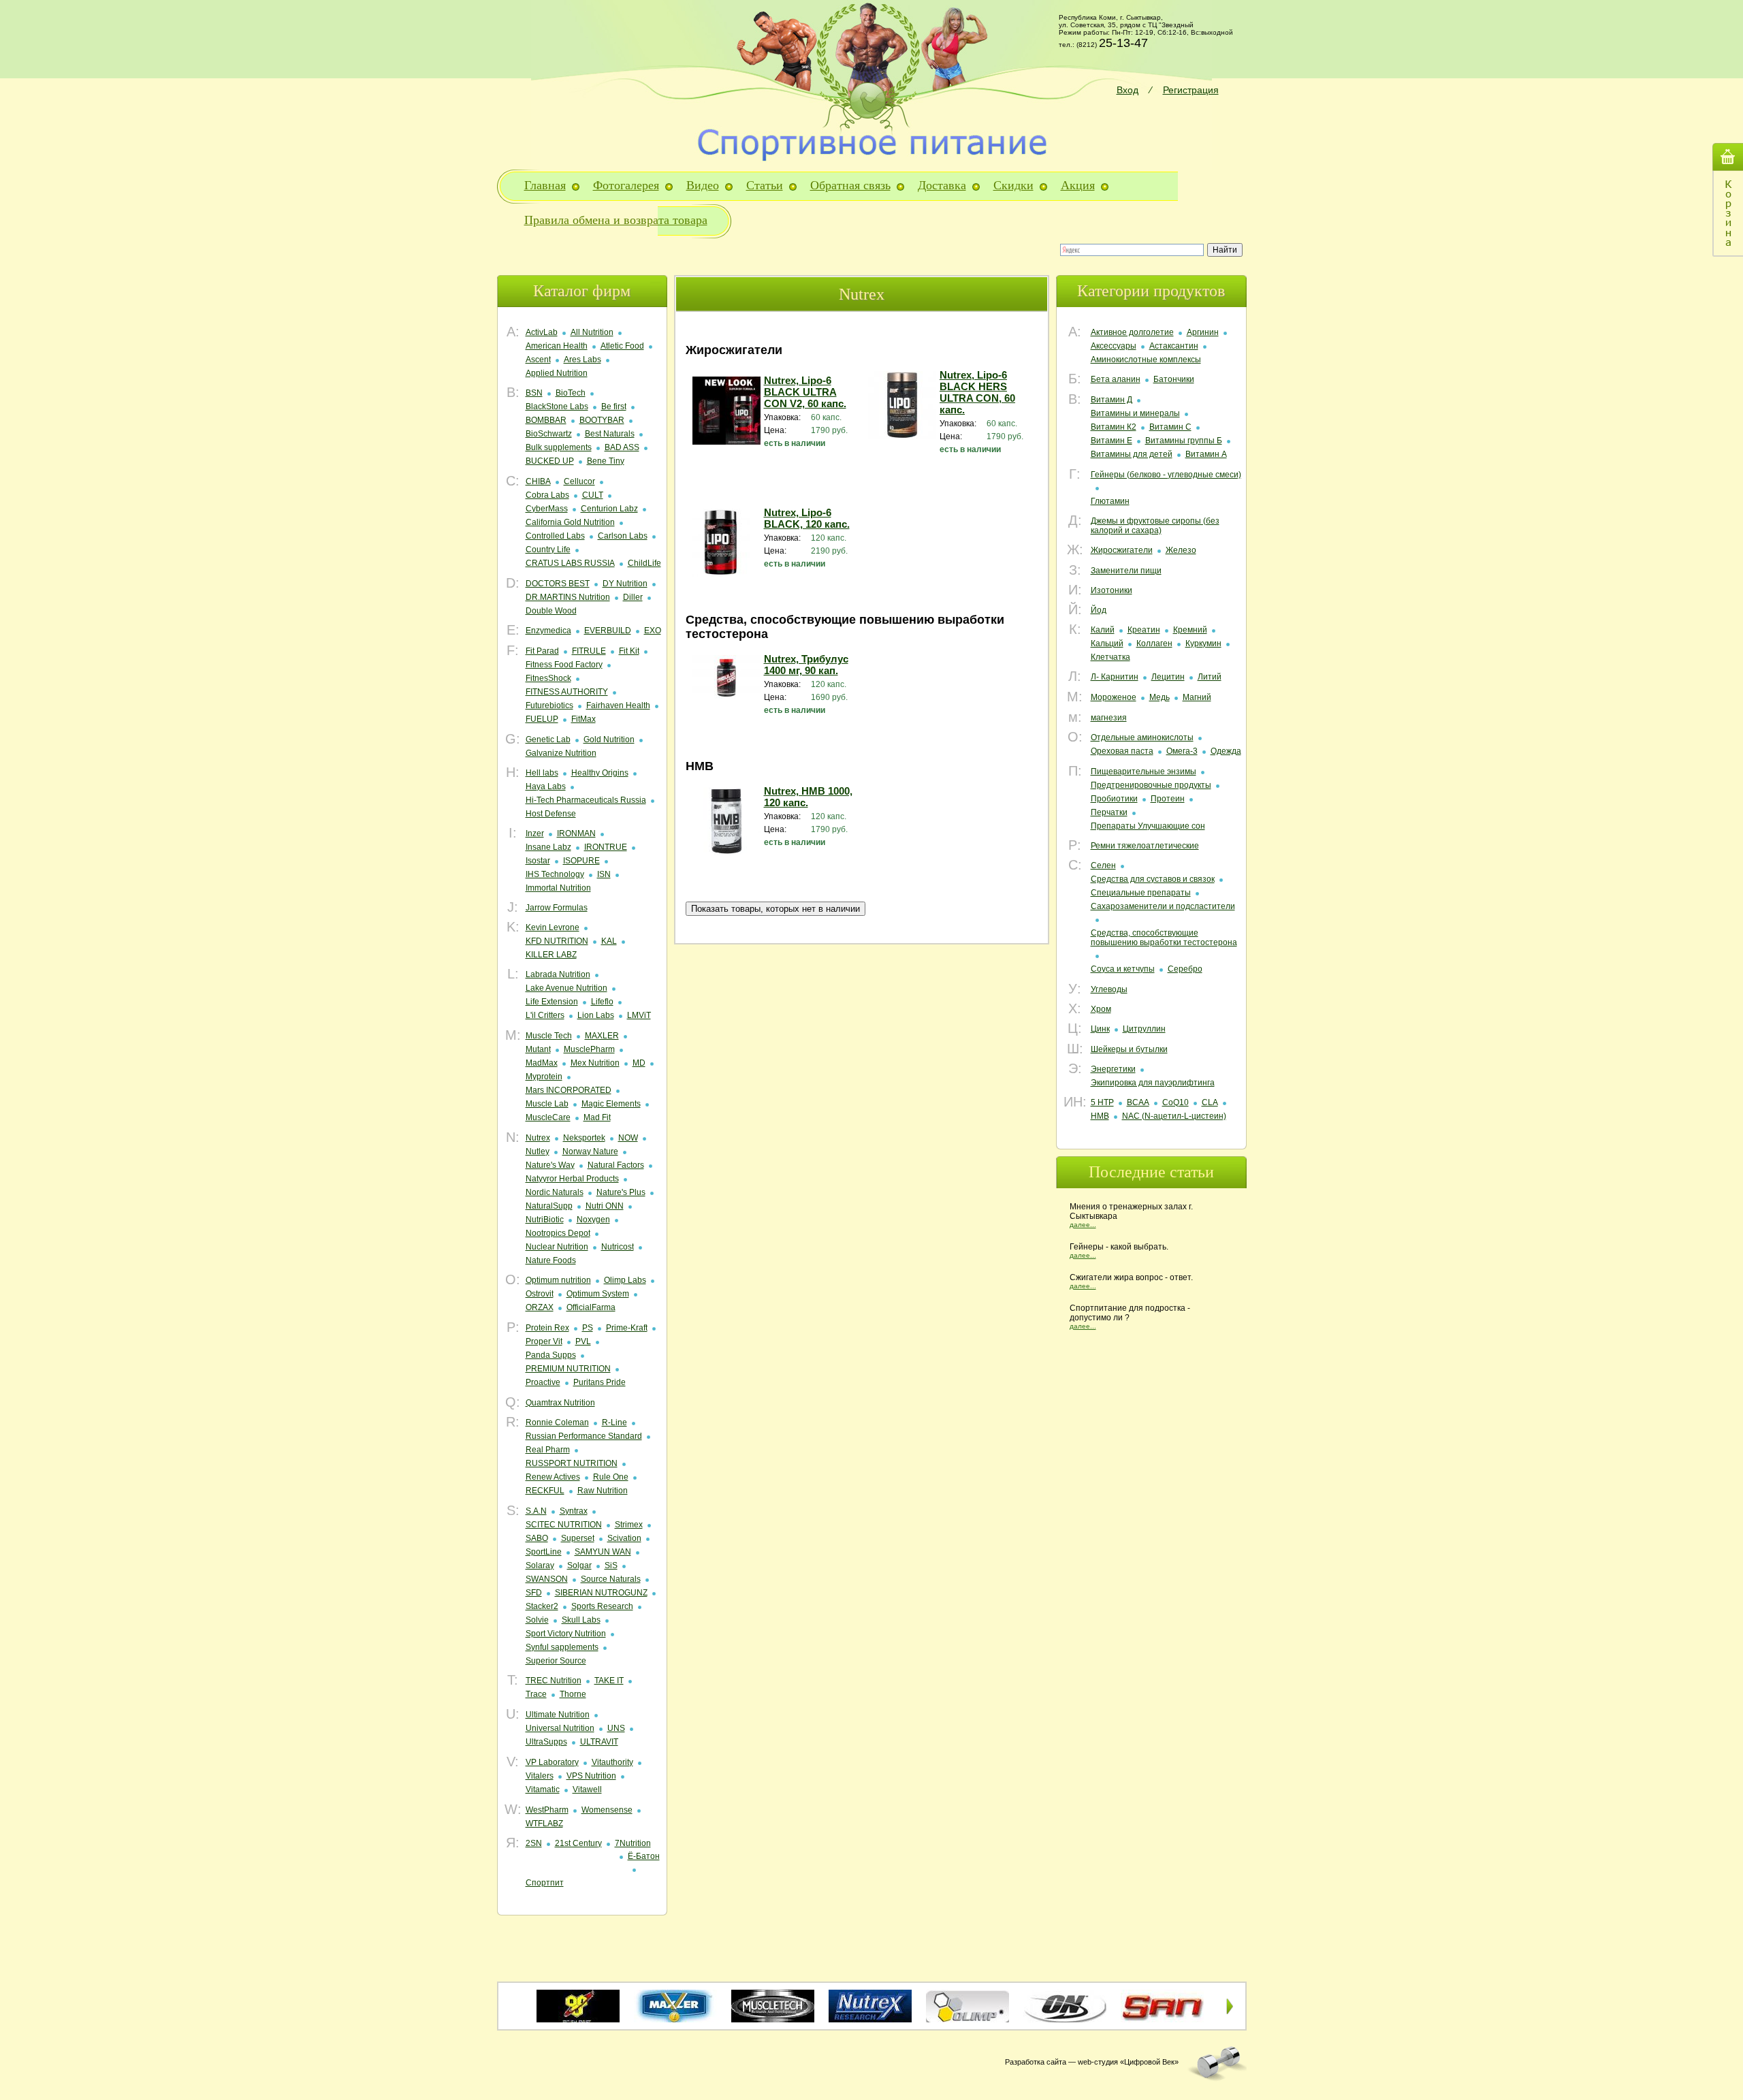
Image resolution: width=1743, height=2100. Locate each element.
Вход (1128, 90)
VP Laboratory (552, 1762)
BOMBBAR (546, 420)
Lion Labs (596, 1015)
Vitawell (587, 1789)
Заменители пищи (1126, 571)
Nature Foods (551, 1260)
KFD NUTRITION (557, 941)
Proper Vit (544, 1341)
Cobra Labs (547, 495)
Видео (703, 185)
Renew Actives (553, 1477)
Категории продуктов (1151, 291)
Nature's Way (550, 1165)
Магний (1197, 697)
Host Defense (551, 814)
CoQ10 (1176, 1102)
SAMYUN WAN (603, 1552)
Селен (1103, 865)
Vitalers (540, 1776)
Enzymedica (548, 631)
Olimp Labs (625, 1280)
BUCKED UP (550, 461)
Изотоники (1112, 590)
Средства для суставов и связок (1153, 879)
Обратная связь (850, 185)
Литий (1210, 677)
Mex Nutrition (595, 1063)
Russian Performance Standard (584, 1436)
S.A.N (536, 1511)
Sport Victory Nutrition (566, 1634)
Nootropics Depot (558, 1233)
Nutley (538, 1151)
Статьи (765, 185)
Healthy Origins (600, 773)
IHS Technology (555, 874)
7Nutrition (633, 1843)
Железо (1181, 550)
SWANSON (547, 1579)
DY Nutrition (625, 584)
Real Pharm (548, 1450)
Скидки (1013, 185)
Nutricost (618, 1247)
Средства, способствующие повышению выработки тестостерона (1164, 938)
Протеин (1168, 799)
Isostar (538, 861)
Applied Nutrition (557, 373)
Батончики (1174, 379)
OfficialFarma (591, 1307)
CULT (593, 495)
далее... (1083, 1225)
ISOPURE (581, 861)
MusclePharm (589, 1049)
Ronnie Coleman (557, 1422)
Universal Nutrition (560, 1728)
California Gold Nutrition (570, 522)
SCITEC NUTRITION (564, 1525)
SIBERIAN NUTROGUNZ (601, 1593)
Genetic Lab (548, 739)
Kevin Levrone (553, 927)
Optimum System (598, 1294)
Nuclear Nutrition (557, 1247)
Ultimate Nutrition (558, 1715)
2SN (534, 1843)
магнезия (1109, 718)
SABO (537, 1538)
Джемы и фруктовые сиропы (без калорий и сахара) (1155, 526)
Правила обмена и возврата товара (616, 220)
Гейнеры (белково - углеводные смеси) (1166, 475)
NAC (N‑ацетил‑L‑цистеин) (1174, 1116)
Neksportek (584, 1138)
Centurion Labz (609, 509)
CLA (1210, 1102)
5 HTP (1102, 1102)
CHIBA (538, 481)
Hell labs (542, 773)
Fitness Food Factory (564, 665)
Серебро (1185, 969)
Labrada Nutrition (558, 974)
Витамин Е (1112, 441)
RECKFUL (545, 1491)
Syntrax (574, 1511)
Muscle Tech (549, 1036)
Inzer (535, 833)
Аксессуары (1114, 346)
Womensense (607, 1810)
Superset (578, 1538)
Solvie (537, 1620)
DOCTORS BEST (558, 584)
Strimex (629, 1525)
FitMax (583, 719)
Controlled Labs (555, 536)
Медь (1160, 697)
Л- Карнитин (1115, 677)
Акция (1078, 185)
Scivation (624, 1538)
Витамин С (1170, 427)
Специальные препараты (1141, 893)
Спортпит (545, 1883)
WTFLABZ (544, 1824)
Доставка (942, 185)
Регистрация (1191, 90)
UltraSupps (546, 1742)
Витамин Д (1112, 400)
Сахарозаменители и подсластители (1163, 906)
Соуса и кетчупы (1123, 969)
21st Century (578, 1843)
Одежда (1226, 751)
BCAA (1138, 1102)
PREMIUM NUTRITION (568, 1369)
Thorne (573, 1694)
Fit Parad (542, 651)
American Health (557, 346)
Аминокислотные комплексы (1146, 360)
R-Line (614, 1422)
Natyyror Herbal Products (572, 1179)
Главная (545, 185)
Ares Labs (582, 360)
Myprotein (544, 1077)
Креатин (1144, 630)
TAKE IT (609, 1681)
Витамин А (1206, 454)
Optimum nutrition (558, 1280)
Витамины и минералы (1135, 413)
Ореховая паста (1122, 751)
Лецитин (1168, 677)
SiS (611, 1565)
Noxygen (593, 1220)
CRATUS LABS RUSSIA (570, 563)
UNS (616, 1728)
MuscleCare (548, 1117)
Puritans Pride (599, 1382)
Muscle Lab (547, 1104)
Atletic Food (622, 346)
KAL (609, 941)
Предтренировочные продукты (1151, 785)
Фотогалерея (626, 185)
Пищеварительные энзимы (1144, 771)
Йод (1099, 610)
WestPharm (547, 1810)
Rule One (611, 1477)
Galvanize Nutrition (561, 753)
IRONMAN (576, 833)
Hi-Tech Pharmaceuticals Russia (586, 800)
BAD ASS (622, 447)
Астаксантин (1174, 346)
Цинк (1100, 1029)
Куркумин (1203, 643)
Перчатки (1109, 812)
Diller (633, 597)
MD (639, 1063)
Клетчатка (1110, 657)
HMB (1100, 1116)
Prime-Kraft (627, 1328)
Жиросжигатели (1122, 550)
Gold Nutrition (609, 739)
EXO (653, 631)
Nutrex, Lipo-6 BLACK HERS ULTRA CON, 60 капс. (977, 392)
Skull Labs (581, 1620)
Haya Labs (546, 786)
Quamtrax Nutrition (560, 1403)
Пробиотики (1114, 799)
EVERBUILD (608, 631)
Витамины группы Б (1184, 441)
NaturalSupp (549, 1206)
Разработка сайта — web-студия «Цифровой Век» (1092, 2062)
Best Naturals (610, 434)
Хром (1101, 1009)
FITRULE (589, 651)
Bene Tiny (606, 461)
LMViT (639, 1015)
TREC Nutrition (554, 1681)
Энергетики (1113, 1069)
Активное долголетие (1132, 332)
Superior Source (556, 1661)
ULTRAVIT (599, 1742)
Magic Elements (611, 1104)
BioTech (571, 393)
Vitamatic (543, 1789)
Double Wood (551, 611)
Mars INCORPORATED (569, 1090)
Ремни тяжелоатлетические (1145, 846)
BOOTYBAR (602, 420)
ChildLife (644, 563)
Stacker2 (542, 1606)
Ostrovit (540, 1294)
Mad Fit (597, 1117)
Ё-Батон (644, 1856)
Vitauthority (612, 1762)
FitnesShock (548, 678)
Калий (1103, 630)
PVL (583, 1341)
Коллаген (1154, 643)
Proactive (543, 1382)
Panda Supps (551, 1355)
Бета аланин (1116, 379)
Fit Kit (629, 651)
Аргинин (1203, 332)
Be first (614, 407)
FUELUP (542, 719)
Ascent (538, 360)
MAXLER (602, 1036)
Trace (536, 1694)
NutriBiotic (545, 1220)
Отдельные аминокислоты (1142, 737)
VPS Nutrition (591, 1776)
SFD (534, 1593)
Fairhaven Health (618, 705)
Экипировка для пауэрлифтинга (1153, 1083)
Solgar (579, 1565)
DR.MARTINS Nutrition (568, 597)
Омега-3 (1182, 751)
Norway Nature (590, 1151)
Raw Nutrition (603, 1491)
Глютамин (1110, 501)
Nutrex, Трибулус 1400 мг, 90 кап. (806, 665)
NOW (628, 1138)
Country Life (548, 550)
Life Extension (552, 1002)
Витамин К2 (1114, 427)
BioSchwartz (549, 434)
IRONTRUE (606, 847)
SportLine (544, 1552)
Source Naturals (611, 1579)
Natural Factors (616, 1165)
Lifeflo (602, 1002)
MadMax (542, 1063)
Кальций (1107, 643)
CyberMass (547, 509)
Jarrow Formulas (557, 908)
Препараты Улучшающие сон (1148, 826)
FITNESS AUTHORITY (567, 692)
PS (588, 1328)
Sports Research (602, 1606)
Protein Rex (547, 1328)
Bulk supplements (559, 447)
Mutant (538, 1049)
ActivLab (542, 332)
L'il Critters (545, 1015)
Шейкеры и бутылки (1129, 1049)
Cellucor (579, 481)
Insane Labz (548, 847)
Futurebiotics (549, 705)
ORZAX (540, 1307)
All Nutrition (592, 332)
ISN (604, 874)
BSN (534, 393)
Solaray (540, 1565)
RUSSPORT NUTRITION (572, 1463)
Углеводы (1109, 989)
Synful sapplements (562, 1647)
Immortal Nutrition (558, 888)
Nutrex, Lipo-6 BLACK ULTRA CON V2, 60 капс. (805, 392)
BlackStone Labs (557, 407)
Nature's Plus (621, 1192)
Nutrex (538, 1138)
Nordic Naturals (555, 1192)
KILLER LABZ (551, 955)
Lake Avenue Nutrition (566, 988)
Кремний (1190, 630)
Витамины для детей (1132, 454)
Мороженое (1114, 697)
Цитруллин (1144, 1029)
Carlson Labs (623, 536)
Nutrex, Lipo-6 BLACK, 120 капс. (807, 518)
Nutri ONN (605, 1206)
